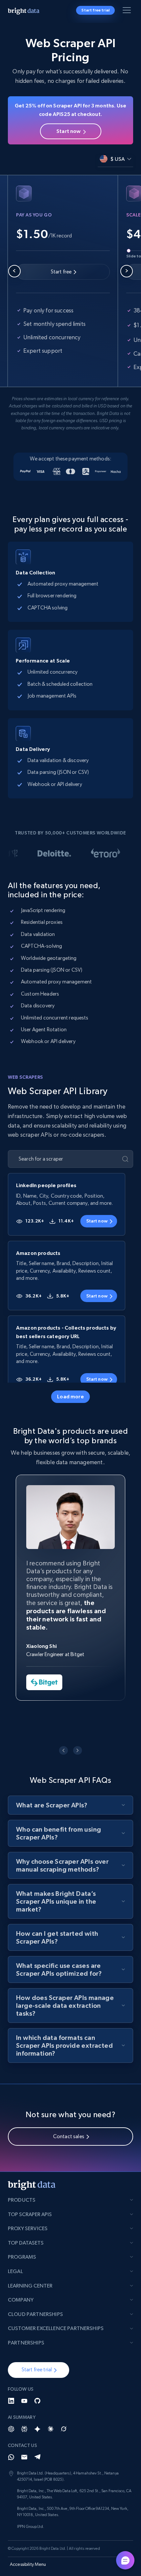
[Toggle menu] (128, 11)
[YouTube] (24, 2401)
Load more (70, 1396)
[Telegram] (37, 2457)
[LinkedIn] (11, 2401)
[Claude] (50, 2429)
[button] (39, 2370)
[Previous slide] (14, 271)
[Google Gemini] (37, 2429)
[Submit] (125, 1159)
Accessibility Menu (28, 2564)
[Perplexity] (24, 2429)
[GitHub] (37, 2401)
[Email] (24, 2457)
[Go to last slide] (63, 1751)
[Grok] (64, 2429)
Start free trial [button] (95, 10)
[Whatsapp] (11, 2457)
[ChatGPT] (11, 2429)
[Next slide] (127, 271)
